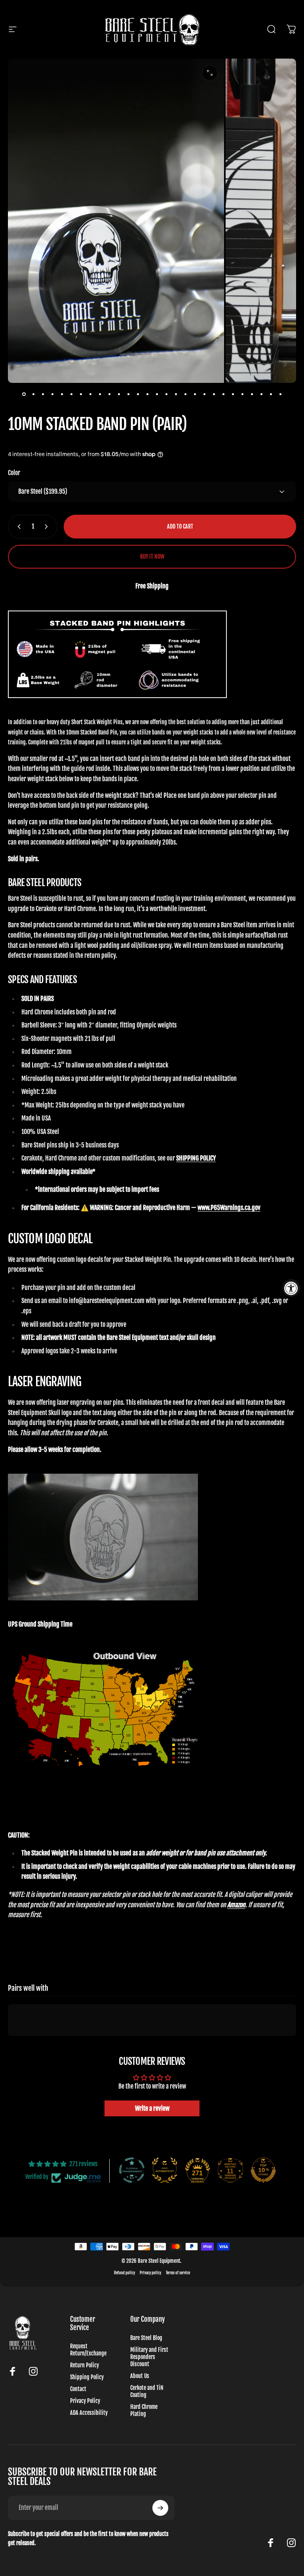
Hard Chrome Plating (144, 2410)
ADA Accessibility (89, 2413)
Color (14, 473)
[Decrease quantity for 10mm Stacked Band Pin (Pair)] (17, 527)
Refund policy (124, 2273)
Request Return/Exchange (88, 2350)
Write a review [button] (152, 2108)
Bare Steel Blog (146, 2338)
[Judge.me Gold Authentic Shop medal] (165, 2170)
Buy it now (152, 557)
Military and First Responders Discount (149, 2357)
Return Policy (85, 2365)
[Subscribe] (160, 2508)
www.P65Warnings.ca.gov (229, 1208)
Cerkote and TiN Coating (147, 2391)
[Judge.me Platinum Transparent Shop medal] (132, 2170)
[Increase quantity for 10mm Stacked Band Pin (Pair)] (48, 527)
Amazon (236, 1905)
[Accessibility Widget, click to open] (291, 1288)
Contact (78, 2389)
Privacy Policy (85, 2401)
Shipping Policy (87, 2377)
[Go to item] (24, 394)
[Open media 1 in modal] (210, 73)
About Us (140, 2376)
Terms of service (178, 2273)
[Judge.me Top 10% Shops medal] (263, 2170)
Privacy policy (150, 2273)
